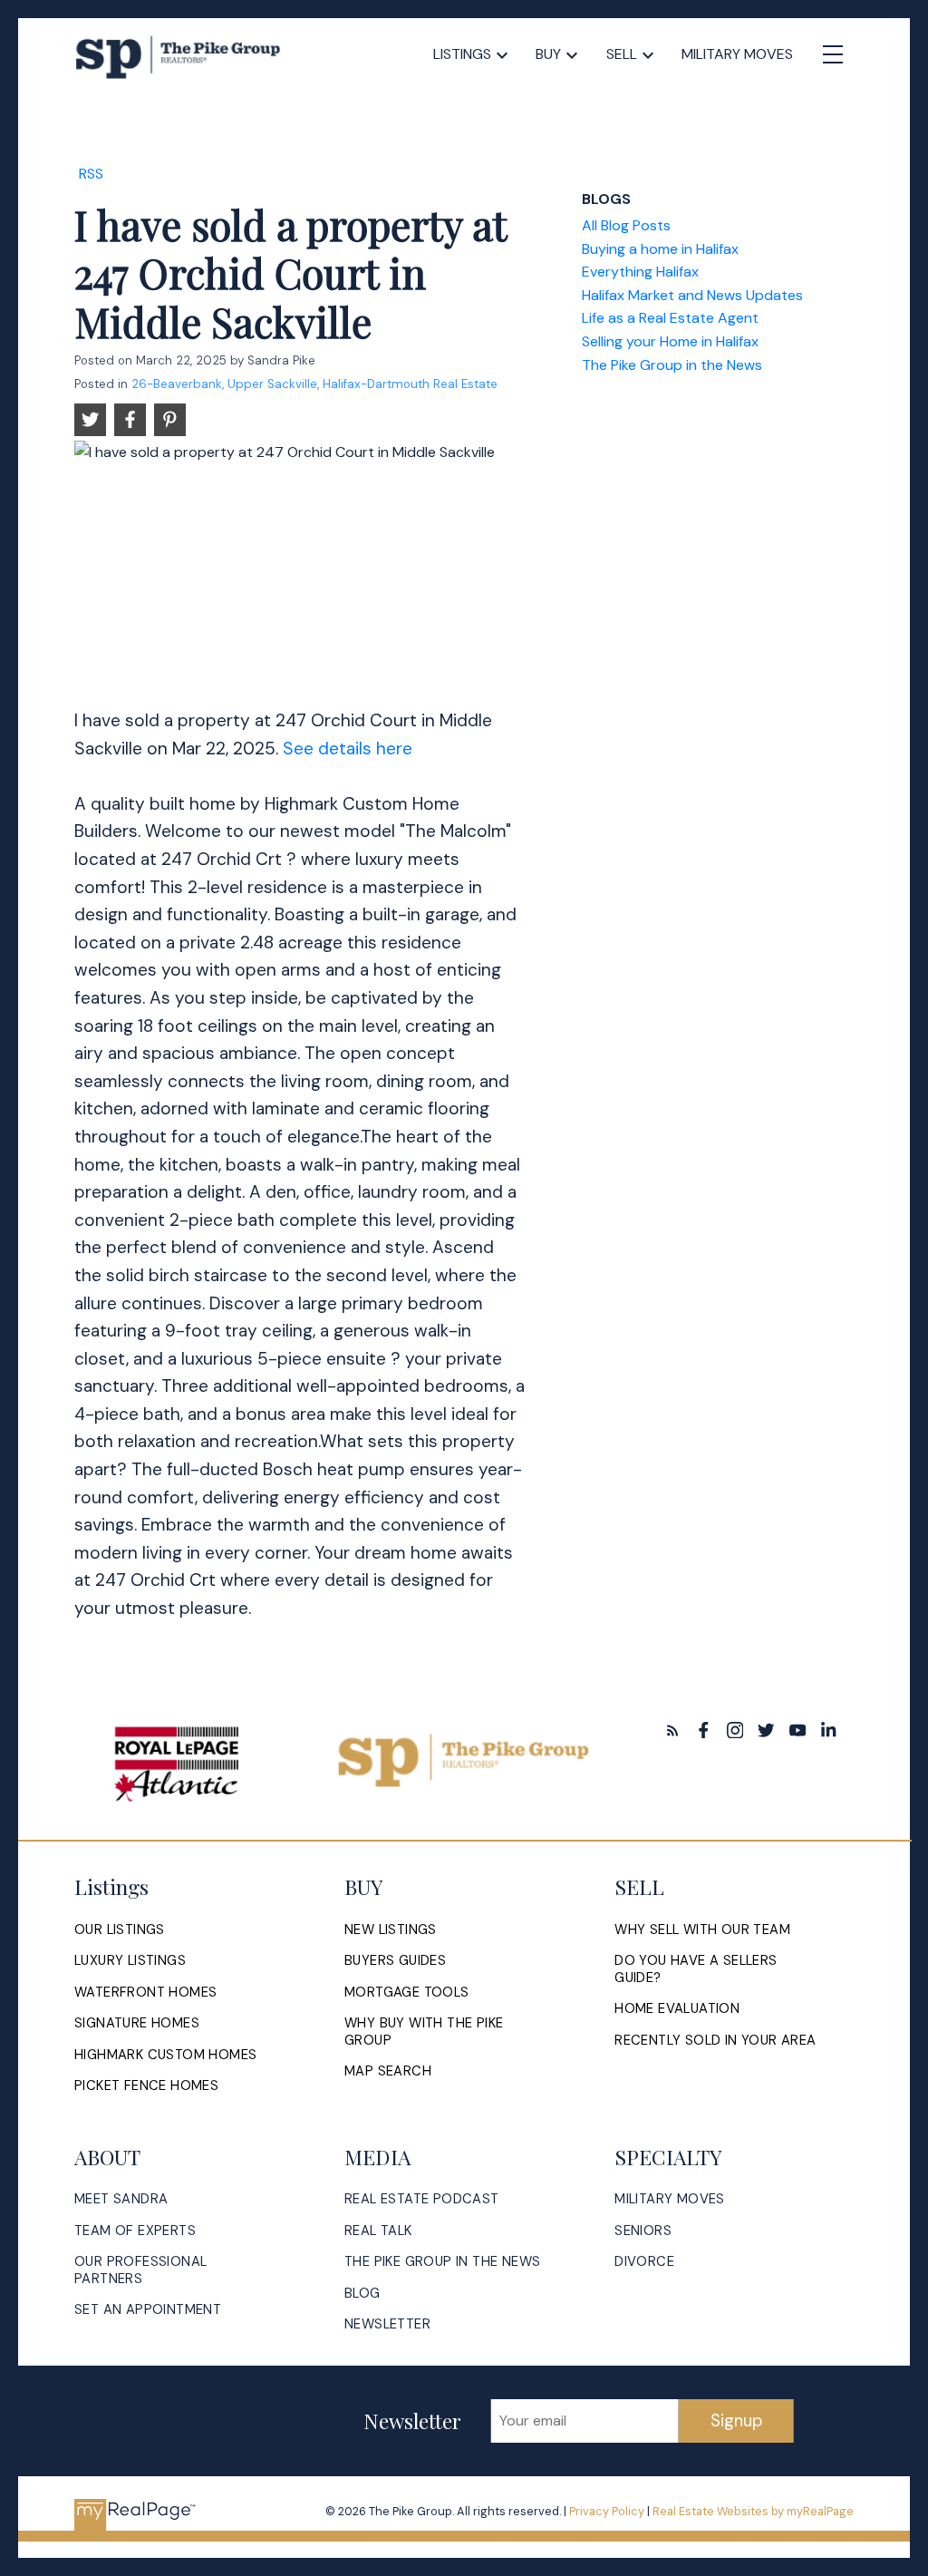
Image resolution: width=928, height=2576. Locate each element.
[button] (673, 1730)
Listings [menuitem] (462, 54)
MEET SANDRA (121, 2199)
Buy (548, 54)
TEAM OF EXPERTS (135, 2231)
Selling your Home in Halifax (670, 341)
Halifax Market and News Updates (692, 295)
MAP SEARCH (388, 2071)
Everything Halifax (640, 272)
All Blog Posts (626, 225)
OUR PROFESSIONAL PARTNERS (140, 2270)
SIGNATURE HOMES (137, 2023)
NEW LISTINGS (391, 1930)
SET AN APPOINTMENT (148, 2310)
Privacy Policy (607, 2511)
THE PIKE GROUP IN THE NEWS (442, 2262)
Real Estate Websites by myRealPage (753, 2511)
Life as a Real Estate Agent (670, 318)
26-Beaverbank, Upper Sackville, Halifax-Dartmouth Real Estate (314, 384)
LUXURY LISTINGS (130, 1961)
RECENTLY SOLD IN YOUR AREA (715, 2041)
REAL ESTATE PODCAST (422, 2199)
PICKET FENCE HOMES (146, 2086)
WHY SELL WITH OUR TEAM (702, 1930)
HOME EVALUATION (677, 2009)
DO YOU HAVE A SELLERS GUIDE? (696, 1969)
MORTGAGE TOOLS (407, 1993)
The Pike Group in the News (672, 365)
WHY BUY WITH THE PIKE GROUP (424, 2032)
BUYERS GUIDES (395, 1961)
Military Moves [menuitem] (737, 54)
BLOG (362, 2294)
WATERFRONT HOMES (145, 1993)
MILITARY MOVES (670, 2199)
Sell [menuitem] (622, 54)
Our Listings (120, 1930)
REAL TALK (378, 2231)
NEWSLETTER (387, 2324)
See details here (348, 748)
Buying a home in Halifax (660, 249)
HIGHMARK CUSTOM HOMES (165, 2055)
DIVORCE (644, 2262)
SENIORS (643, 2231)
